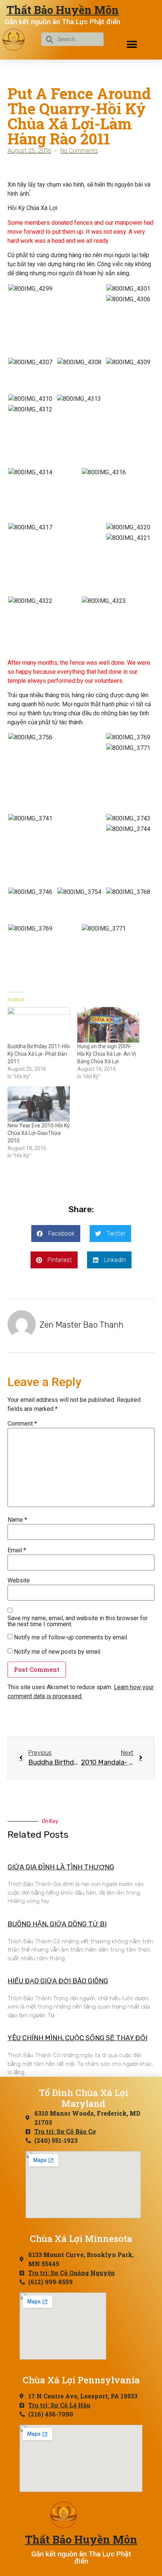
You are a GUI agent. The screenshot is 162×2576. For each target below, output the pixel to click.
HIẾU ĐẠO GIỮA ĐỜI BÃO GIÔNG (58, 1981)
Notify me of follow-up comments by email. (71, 1638)
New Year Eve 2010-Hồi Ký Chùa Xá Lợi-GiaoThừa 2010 (39, 1133)
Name (17, 1520)
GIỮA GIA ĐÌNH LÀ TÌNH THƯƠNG (61, 1867)
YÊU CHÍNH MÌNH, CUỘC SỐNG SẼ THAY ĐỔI (77, 2038)
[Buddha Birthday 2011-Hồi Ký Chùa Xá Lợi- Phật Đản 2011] (39, 1025)
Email (17, 1550)
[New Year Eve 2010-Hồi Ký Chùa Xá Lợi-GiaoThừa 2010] (39, 1104)
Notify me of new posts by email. (58, 1652)
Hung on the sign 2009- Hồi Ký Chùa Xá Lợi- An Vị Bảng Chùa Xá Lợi (107, 1054)
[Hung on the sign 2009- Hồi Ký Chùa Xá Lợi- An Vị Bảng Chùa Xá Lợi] (108, 1025)
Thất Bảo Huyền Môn (63, 10)
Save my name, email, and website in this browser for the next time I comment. (78, 1621)
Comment (22, 1424)
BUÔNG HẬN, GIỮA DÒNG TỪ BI (57, 1924)
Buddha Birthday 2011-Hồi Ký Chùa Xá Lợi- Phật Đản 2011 (39, 1054)
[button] (132, 44)
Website (19, 1581)
